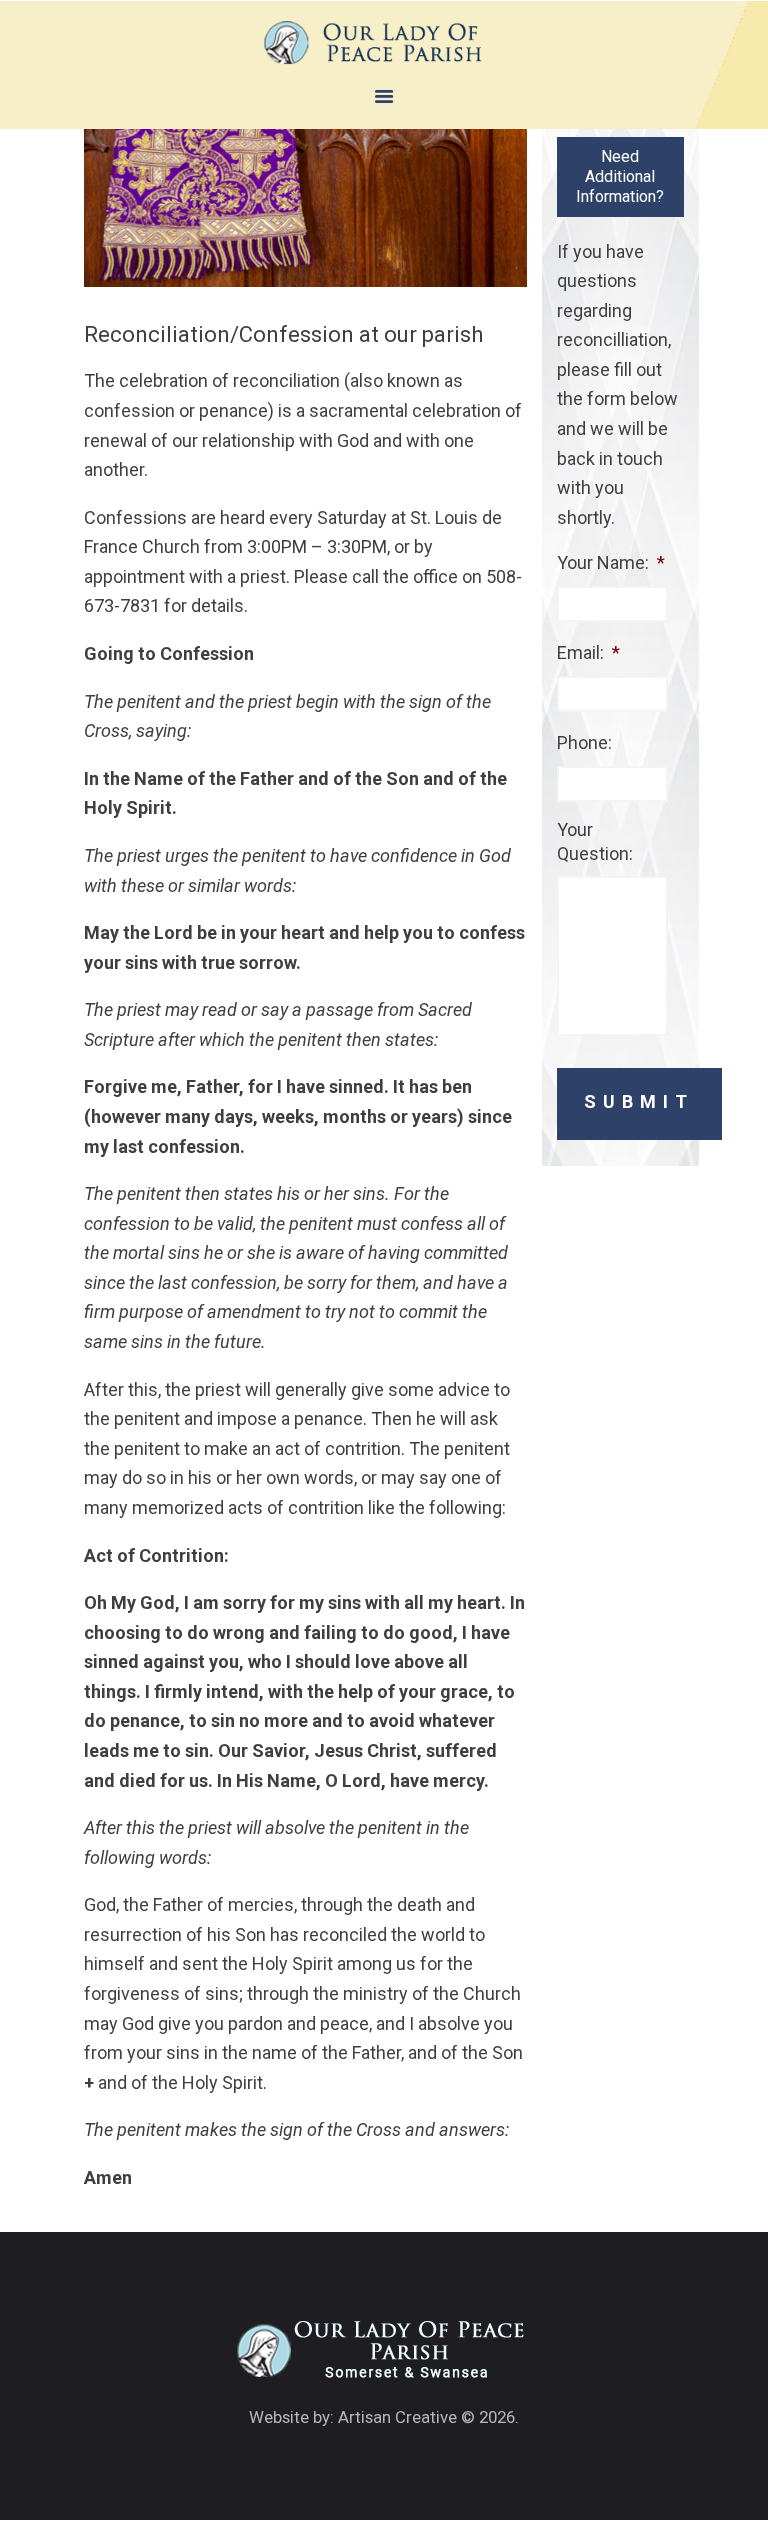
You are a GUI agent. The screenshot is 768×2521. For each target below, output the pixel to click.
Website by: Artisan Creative (353, 2417)
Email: (588, 652)
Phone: (584, 742)
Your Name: (611, 562)
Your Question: (595, 841)
